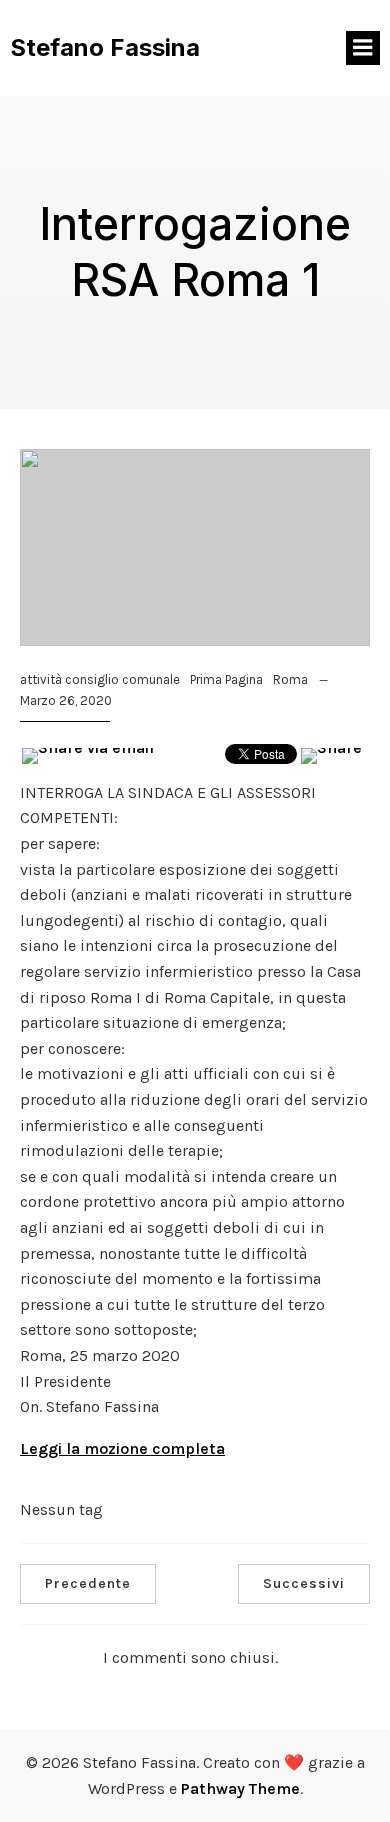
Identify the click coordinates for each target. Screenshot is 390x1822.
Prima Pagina (226, 679)
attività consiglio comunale (100, 679)
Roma (290, 679)
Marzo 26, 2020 (66, 700)
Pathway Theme (240, 1788)
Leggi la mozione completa (122, 1448)
